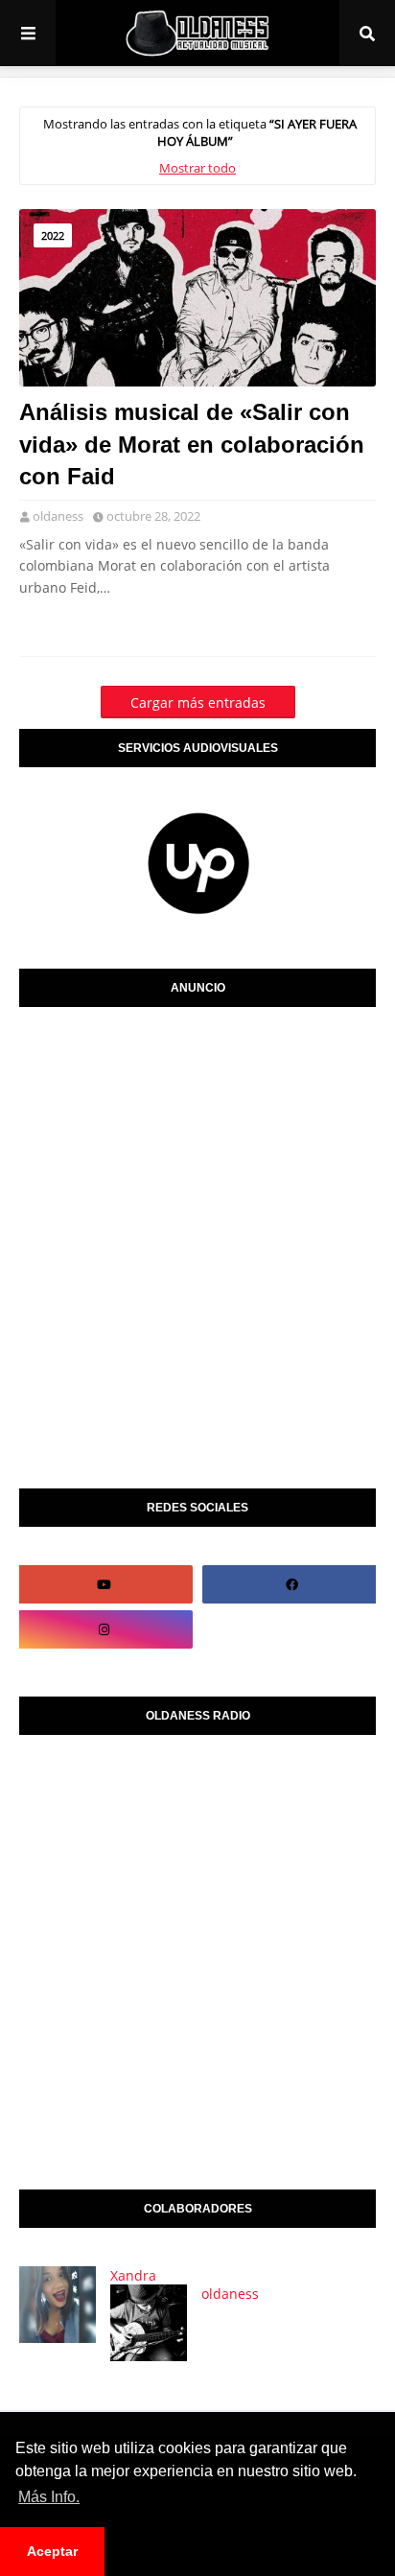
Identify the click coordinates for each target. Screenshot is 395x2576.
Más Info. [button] (49, 2497)
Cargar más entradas (198, 703)
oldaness (58, 516)
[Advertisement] (197, 1243)
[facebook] (291, 1584)
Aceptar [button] (52, 2551)
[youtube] (104, 1584)
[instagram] (104, 1629)
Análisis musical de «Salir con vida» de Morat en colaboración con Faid (192, 444)
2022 (53, 235)
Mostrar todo (197, 168)
